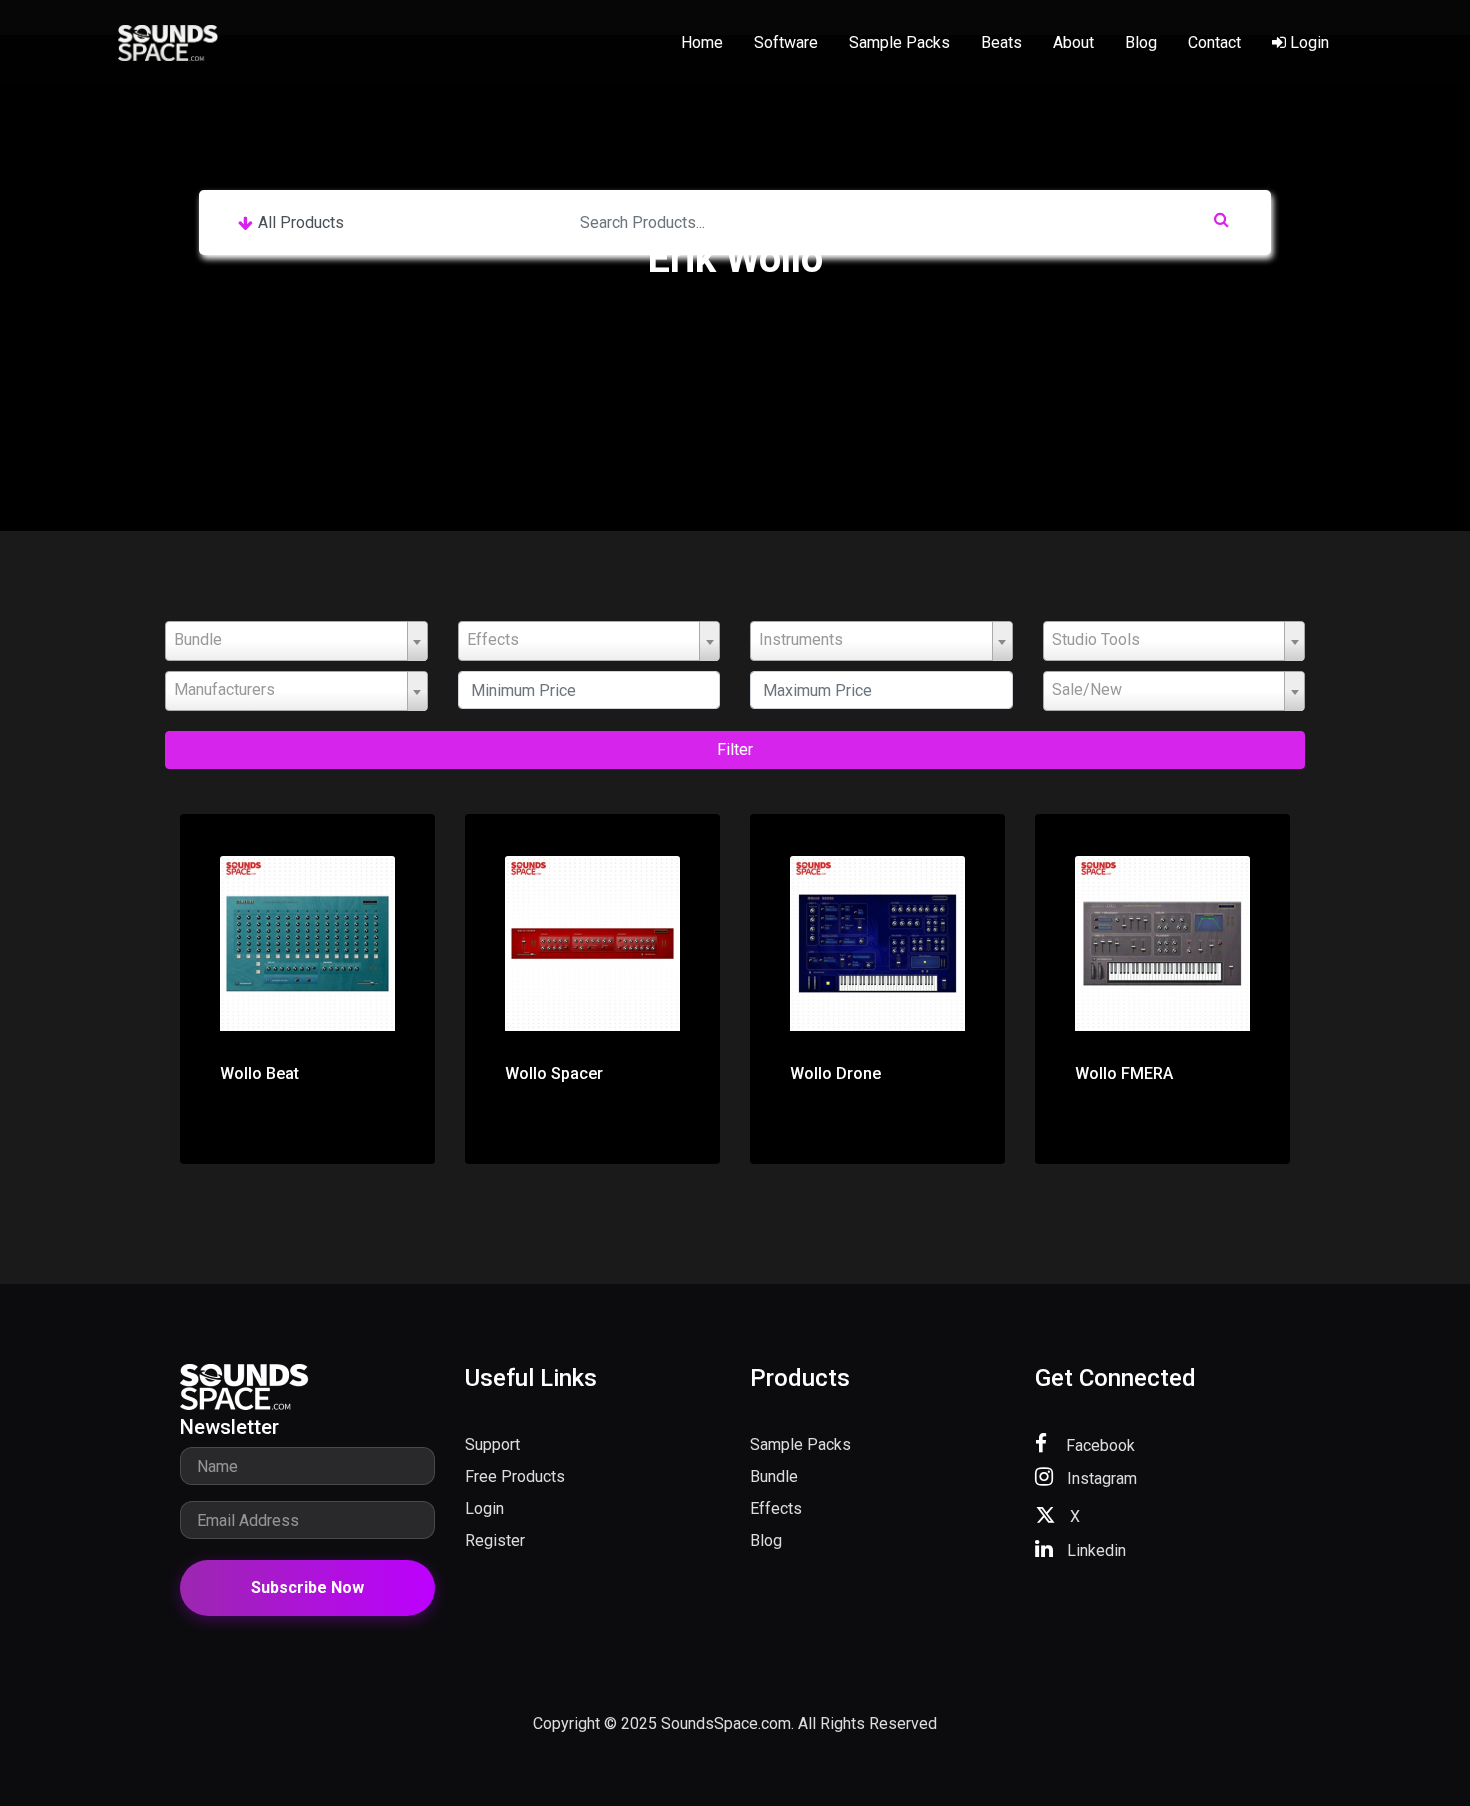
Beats (1001, 42)
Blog (1141, 42)
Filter (735, 749)
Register (495, 1540)
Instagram (1100, 1478)
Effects (776, 1508)
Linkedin (1094, 1550)
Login (1307, 42)
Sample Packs (899, 42)
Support (492, 1444)
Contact (1214, 42)
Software (786, 42)
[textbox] (296, 640)
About (1073, 42)
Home (702, 42)
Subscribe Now (307, 1587)
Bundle (774, 1476)
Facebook (1098, 1445)
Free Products (515, 1476)
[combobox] (296, 641)
